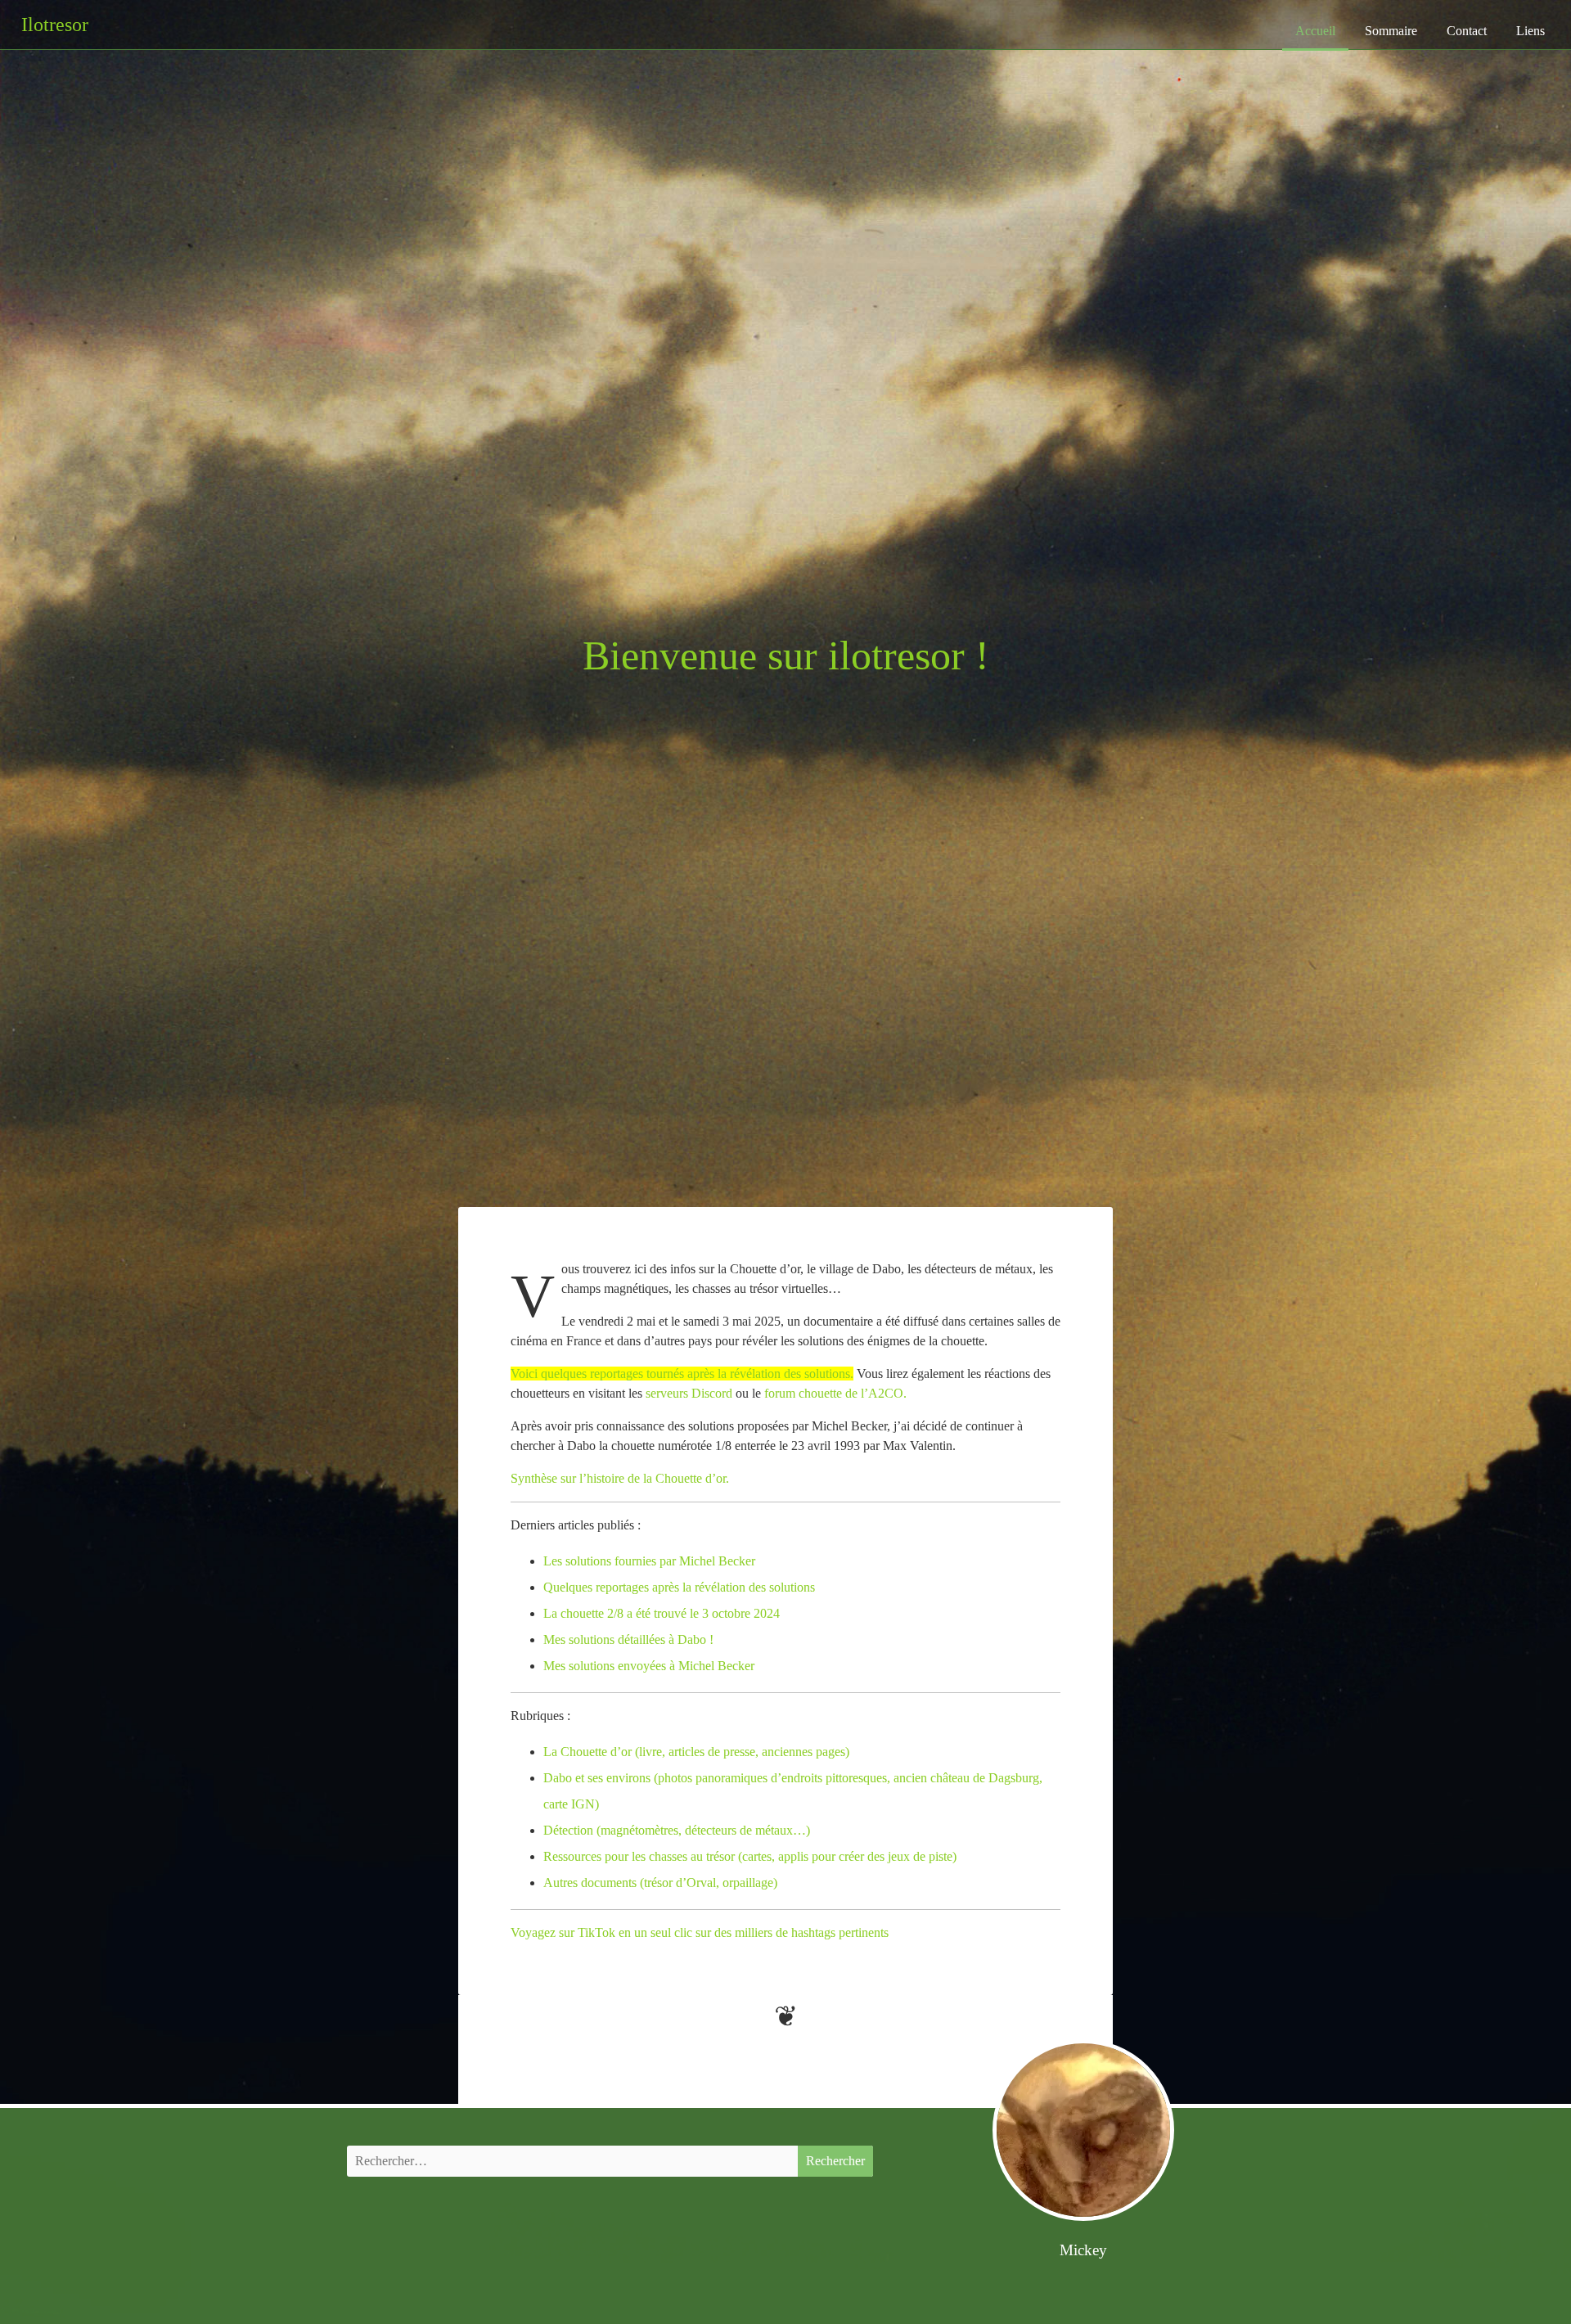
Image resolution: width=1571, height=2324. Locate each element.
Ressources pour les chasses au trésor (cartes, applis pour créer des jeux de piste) (750, 1856)
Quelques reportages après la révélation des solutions (679, 1587)
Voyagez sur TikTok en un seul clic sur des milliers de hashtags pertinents (700, 1932)
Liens (1530, 31)
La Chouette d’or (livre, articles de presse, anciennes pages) (696, 1752)
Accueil (1315, 31)
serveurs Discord (689, 1393)
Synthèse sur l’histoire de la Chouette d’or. (620, 1478)
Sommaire (1391, 31)
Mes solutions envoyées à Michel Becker (649, 1666)
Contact (1467, 31)
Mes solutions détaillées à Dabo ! (628, 1639)
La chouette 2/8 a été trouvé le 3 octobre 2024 (662, 1613)
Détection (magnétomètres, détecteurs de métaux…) (677, 1830)
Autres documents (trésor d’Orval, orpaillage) (660, 1883)
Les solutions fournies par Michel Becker (649, 1561)
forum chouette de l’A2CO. (835, 1393)
